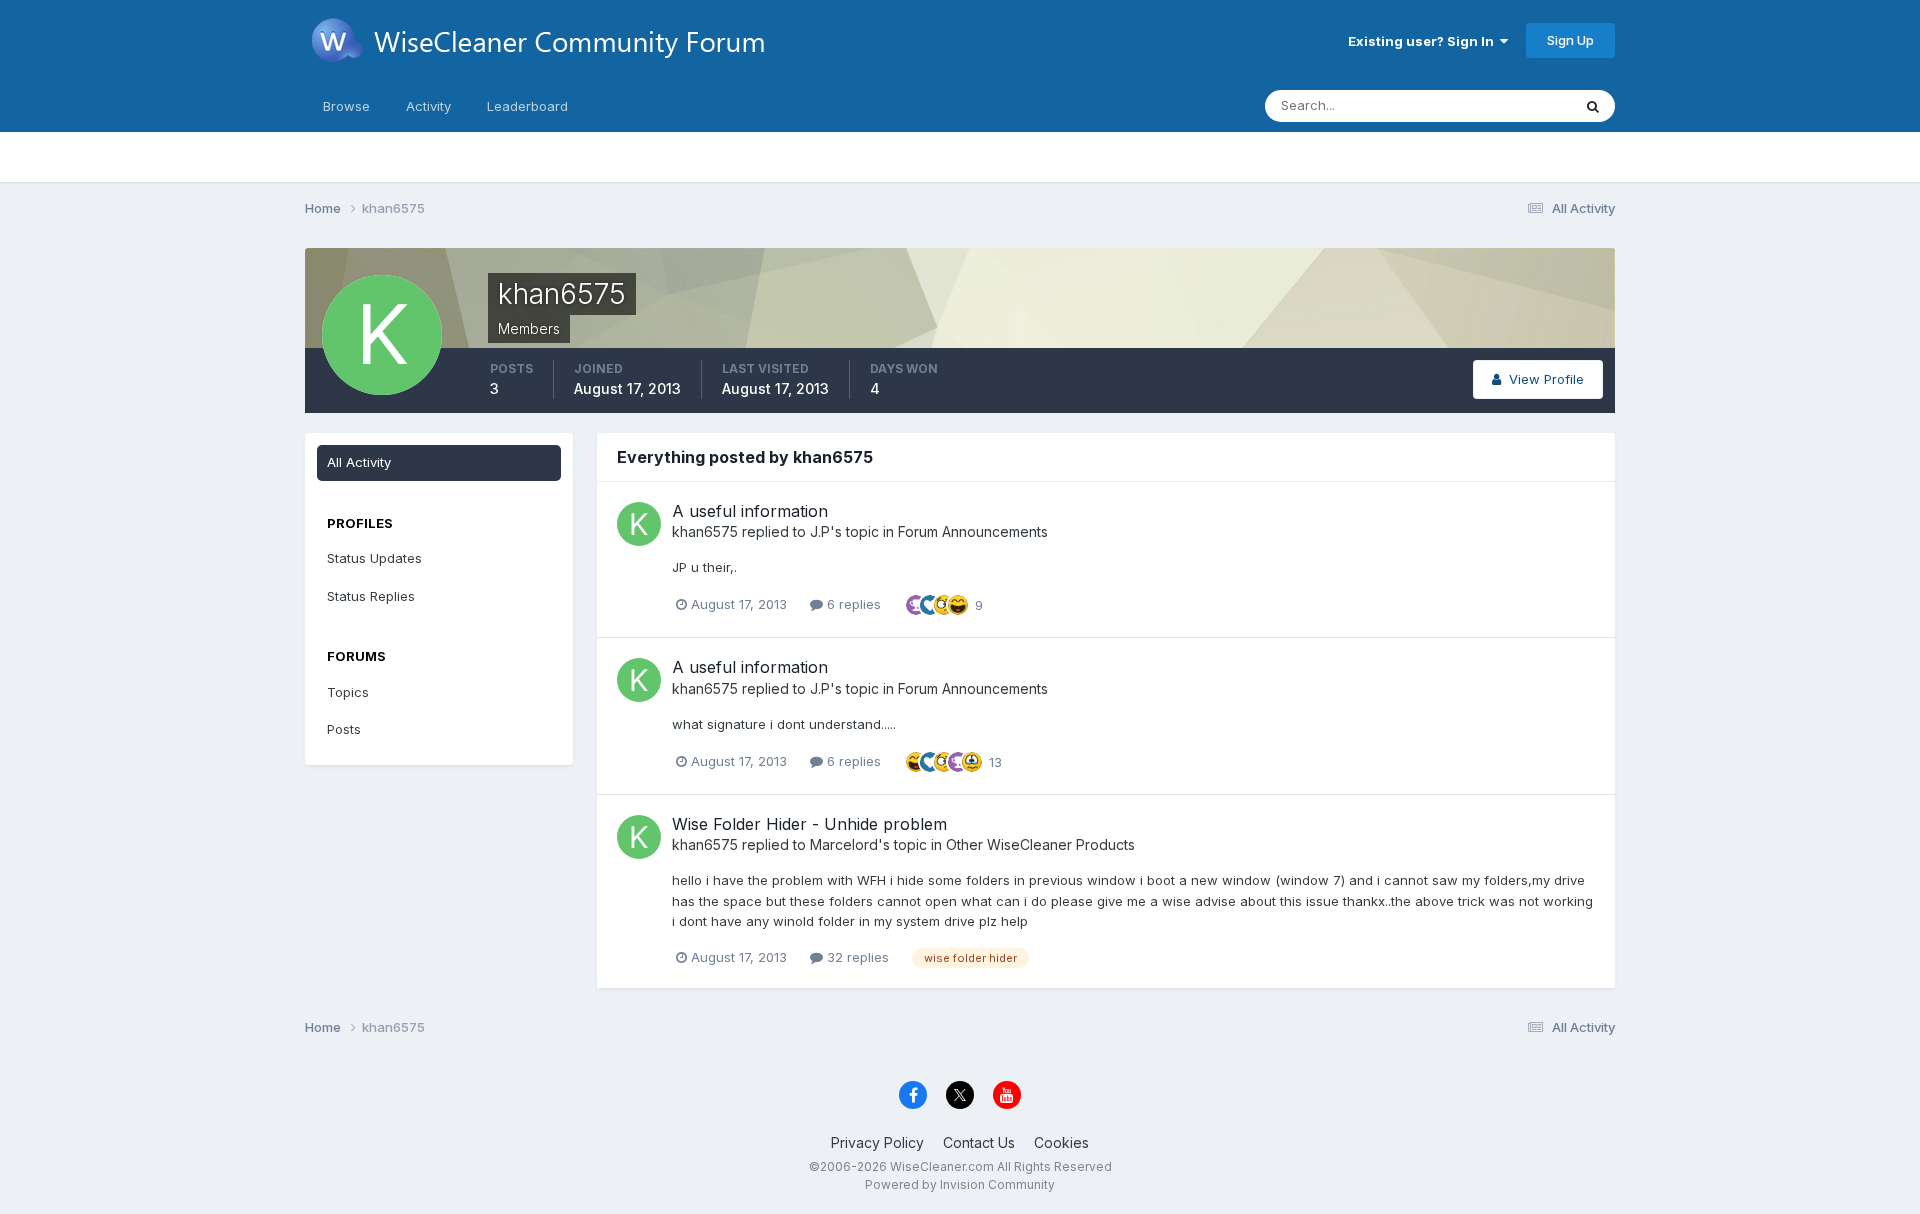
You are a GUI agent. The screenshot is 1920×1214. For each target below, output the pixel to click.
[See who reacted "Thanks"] (916, 604)
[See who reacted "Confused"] (944, 604)
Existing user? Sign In (1424, 41)
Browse (346, 106)
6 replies (852, 604)
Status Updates (1498, 105)
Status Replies (371, 596)
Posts (344, 729)
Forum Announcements (973, 531)
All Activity (359, 462)
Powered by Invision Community (960, 1184)
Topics (348, 692)
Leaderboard (527, 106)
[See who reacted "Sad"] (972, 760)
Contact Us (979, 1142)
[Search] (1593, 106)
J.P (820, 531)
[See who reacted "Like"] (930, 604)
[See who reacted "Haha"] (958, 604)
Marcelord (844, 844)
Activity (428, 106)
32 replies (856, 957)
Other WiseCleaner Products (1040, 844)
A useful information (750, 511)
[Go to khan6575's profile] (639, 524)
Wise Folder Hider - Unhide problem (809, 824)
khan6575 (705, 531)
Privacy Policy (877, 1142)
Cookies (1061, 1142)
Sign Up (1570, 40)
